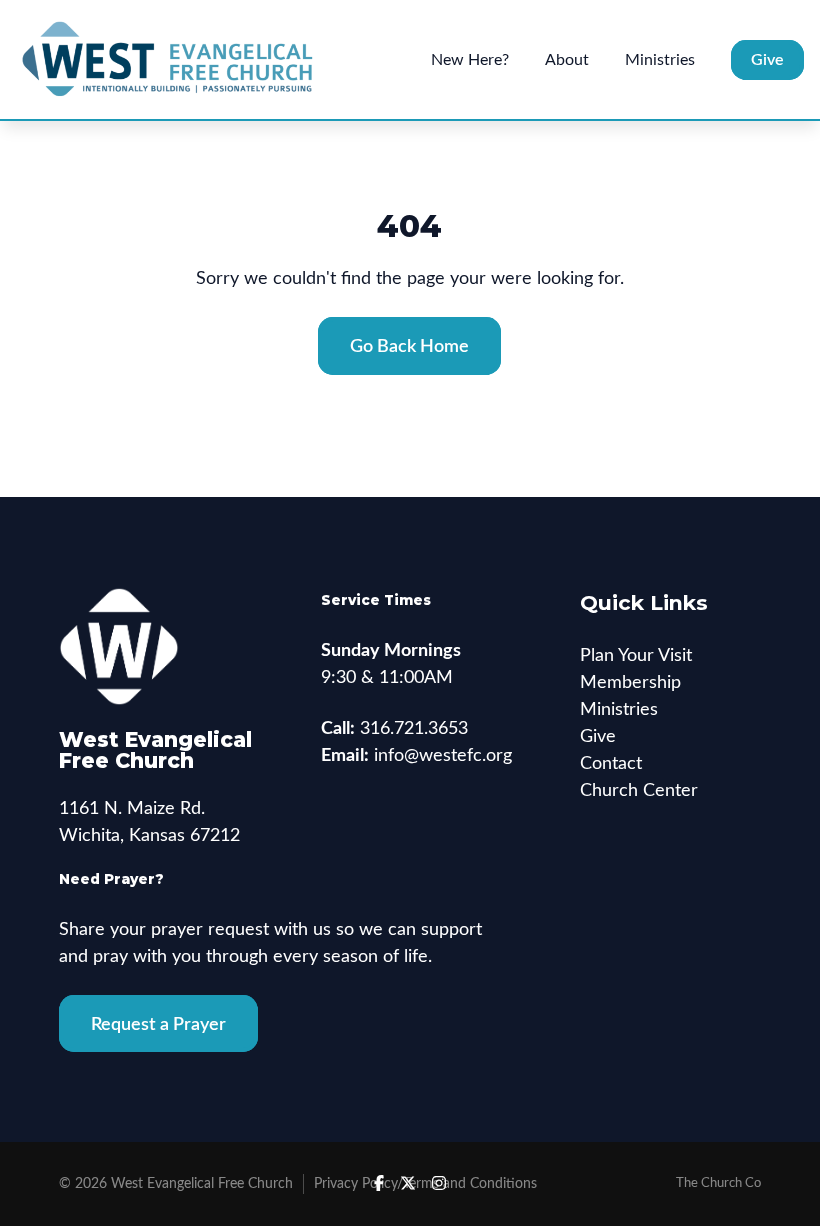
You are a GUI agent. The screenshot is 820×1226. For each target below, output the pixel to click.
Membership (630, 683)
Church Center (639, 791)
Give (598, 737)
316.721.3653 (414, 729)
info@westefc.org (443, 756)
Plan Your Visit (636, 656)
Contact (611, 764)
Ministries (619, 710)
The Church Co (718, 1183)
